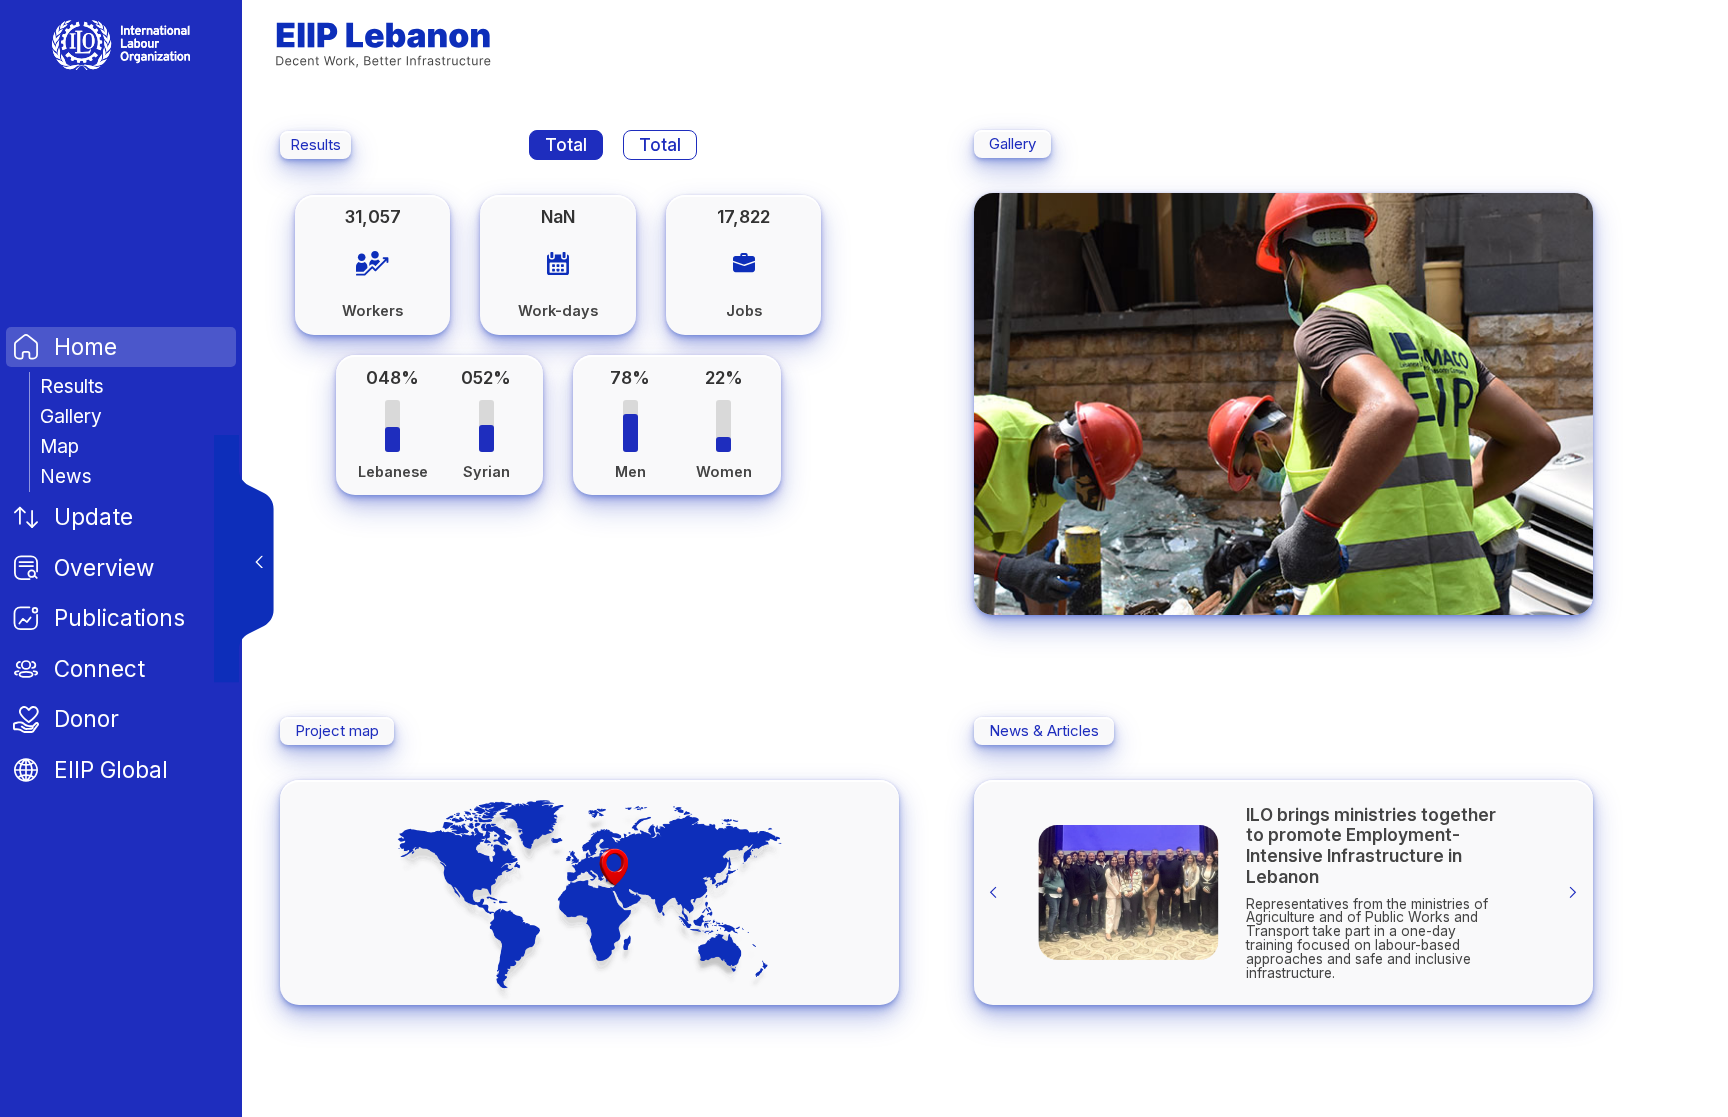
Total (566, 144)
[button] (1196, 591)
